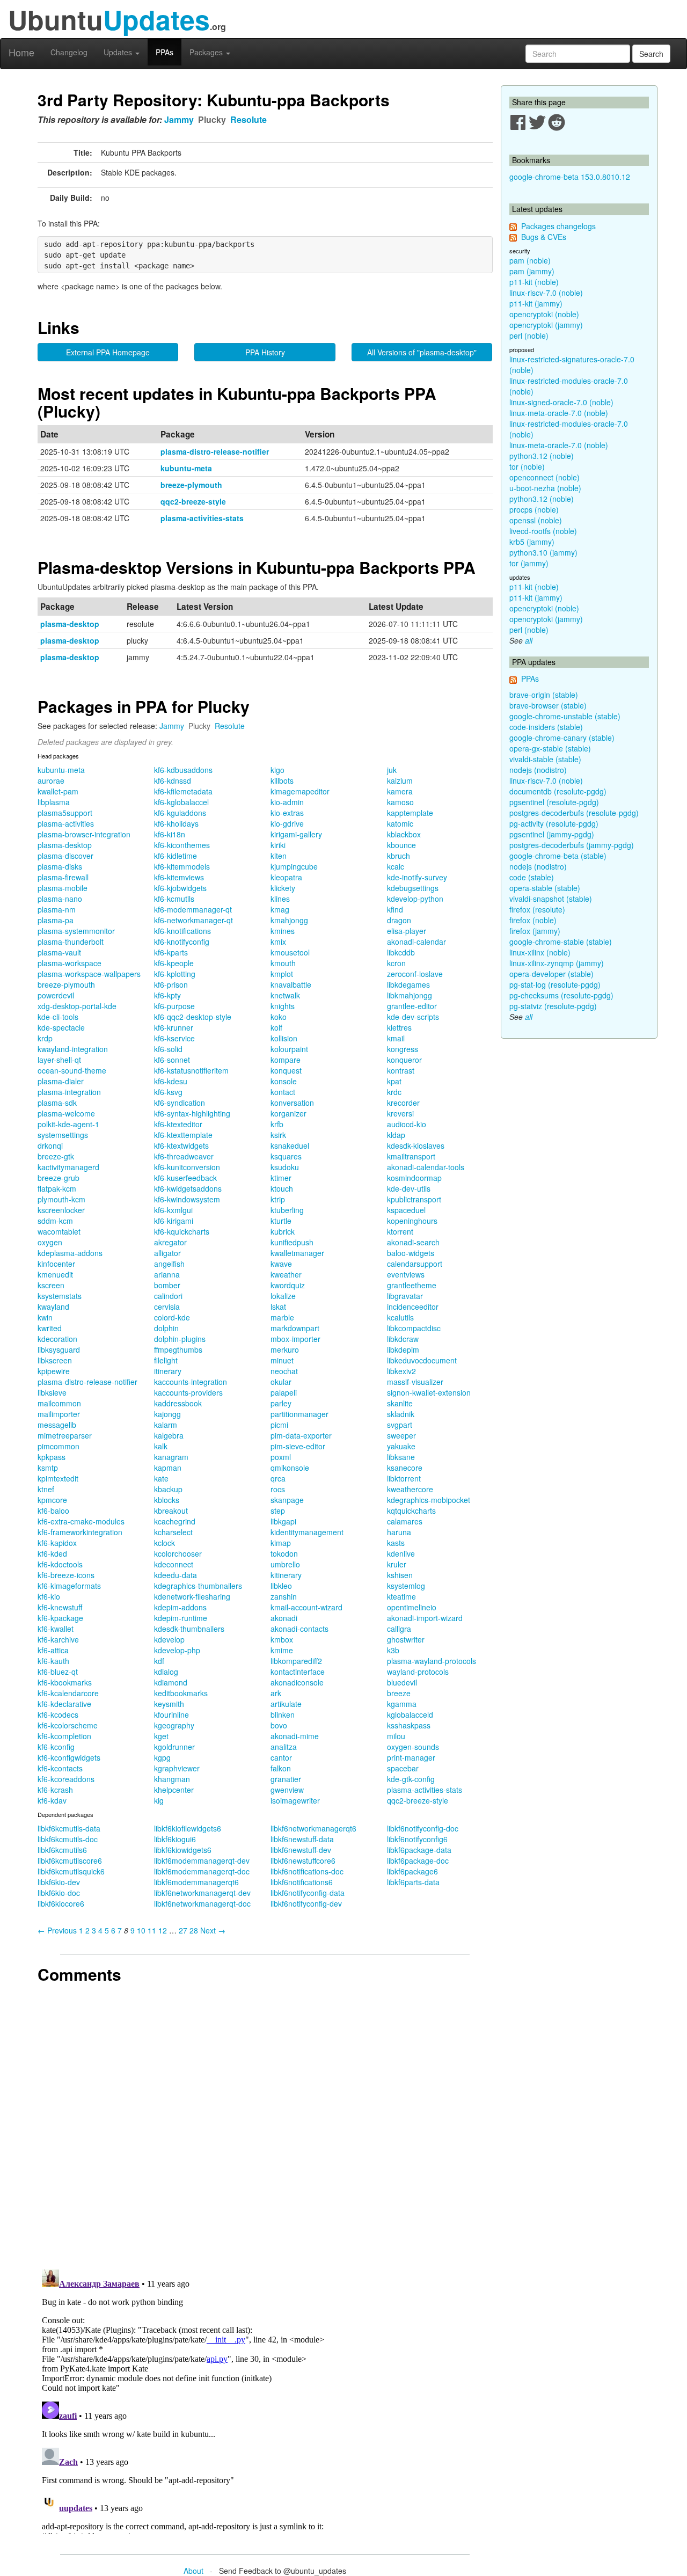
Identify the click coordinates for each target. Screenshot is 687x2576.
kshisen (400, 1575)
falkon (281, 1768)
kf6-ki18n (170, 834)
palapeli (284, 1392)
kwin (45, 1317)
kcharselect (173, 1532)
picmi (279, 1425)
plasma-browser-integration (84, 834)
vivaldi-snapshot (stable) (551, 899)
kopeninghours (412, 1221)
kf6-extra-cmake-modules (81, 1521)
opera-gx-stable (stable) (550, 748)
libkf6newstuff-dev (301, 1850)
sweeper (401, 1435)
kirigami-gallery (296, 834)
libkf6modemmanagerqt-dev (202, 1860)
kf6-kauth (53, 1661)
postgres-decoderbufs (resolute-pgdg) (574, 813)
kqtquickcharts (411, 1510)
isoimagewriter (295, 1800)
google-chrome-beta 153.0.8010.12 (570, 177)
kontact (283, 1092)
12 (163, 1930)
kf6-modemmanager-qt (193, 909)
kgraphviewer (177, 1768)
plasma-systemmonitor (76, 931)
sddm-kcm (55, 1221)
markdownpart (295, 1328)
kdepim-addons (180, 1607)
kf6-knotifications (182, 931)
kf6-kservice (174, 1038)
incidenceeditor (413, 1307)
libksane (401, 1457)
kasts (396, 1543)
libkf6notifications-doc (307, 1871)
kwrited (50, 1328)
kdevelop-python (415, 899)
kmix (278, 942)
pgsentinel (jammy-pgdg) (552, 834)
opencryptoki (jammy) (546, 325)
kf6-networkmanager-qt (193, 920)
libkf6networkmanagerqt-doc (202, 1903)
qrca (278, 1478)
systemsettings (63, 1135)
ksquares (286, 1156)
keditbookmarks (181, 1693)
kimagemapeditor (300, 791)
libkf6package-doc (418, 1860)
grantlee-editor (412, 1006)
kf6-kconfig (56, 1747)
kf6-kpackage (60, 1618)
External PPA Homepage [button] (108, 352)
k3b (393, 1650)
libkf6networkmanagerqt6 (313, 1828)
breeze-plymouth (191, 485)
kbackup (168, 1489)
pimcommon (59, 1446)
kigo (277, 770)
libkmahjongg (410, 995)
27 (183, 1930)
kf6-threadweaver (184, 1156)
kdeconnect (174, 1564)
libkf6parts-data (413, 1882)
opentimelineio (412, 1607)
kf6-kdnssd (173, 780)
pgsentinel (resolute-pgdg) (554, 802)
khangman (172, 1779)
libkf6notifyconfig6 (417, 1839)
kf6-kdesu (171, 1081)
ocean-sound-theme (72, 1070)
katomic (400, 823)
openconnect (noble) (545, 477)
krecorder (403, 1103)
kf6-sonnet (172, 1060)
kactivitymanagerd (68, 1167)
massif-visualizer (415, 1382)
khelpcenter (174, 1790)
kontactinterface (298, 1672)
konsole (284, 1081)
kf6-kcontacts (60, 1768)
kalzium (400, 780)
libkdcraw (403, 1339)
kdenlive (401, 1553)
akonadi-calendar (416, 942)
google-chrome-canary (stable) (562, 738)
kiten (279, 856)
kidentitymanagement (307, 1532)
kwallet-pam (58, 791)
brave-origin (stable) (544, 695)
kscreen (51, 1285)
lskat (278, 1307)
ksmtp (48, 1468)
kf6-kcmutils (174, 899)
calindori (168, 1296)
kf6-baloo (53, 1510)
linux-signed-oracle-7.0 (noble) (561, 402)
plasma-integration (69, 1092)
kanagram (171, 1457)
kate (161, 1478)
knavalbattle (291, 984)
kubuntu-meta (186, 468)
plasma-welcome (66, 1113)
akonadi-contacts (299, 1629)
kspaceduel (406, 1210)
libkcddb (401, 952)
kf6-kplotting (175, 974)
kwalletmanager (297, 1253)
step (278, 1510)
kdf (159, 1661)
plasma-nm (57, 909)
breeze (399, 1693)
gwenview (287, 1790)
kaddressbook (178, 1403)
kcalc (396, 866)
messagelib (57, 1425)
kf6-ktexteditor (178, 1124)
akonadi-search (413, 1242)
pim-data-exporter (301, 1435)
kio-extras (287, 813)
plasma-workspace (70, 963)
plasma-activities (66, 823)
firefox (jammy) (535, 931)
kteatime (401, 1596)
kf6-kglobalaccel (181, 802)
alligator (167, 1253)
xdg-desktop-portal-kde (77, 1006)
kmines (283, 931)
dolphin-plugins (180, 1339)
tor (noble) (527, 466)
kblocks (167, 1500)
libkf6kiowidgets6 (183, 1850)
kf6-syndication (180, 1103)
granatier (286, 1779)
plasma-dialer (61, 1081)
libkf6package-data (419, 1850)
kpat (394, 1081)
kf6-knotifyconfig (182, 942)
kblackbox (404, 834)
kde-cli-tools (58, 1017)
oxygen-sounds (413, 1747)
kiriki (278, 845)
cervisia (167, 1307)
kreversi (400, 1113)
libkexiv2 (401, 1371)
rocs (278, 1489)
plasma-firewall (63, 877)
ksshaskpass (409, 1725)
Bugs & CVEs (544, 237)
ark (276, 1693)
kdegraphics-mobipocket (429, 1500)
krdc (394, 1092)
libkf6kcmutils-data (69, 1828)
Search (651, 54)
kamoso (400, 802)
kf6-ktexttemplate (183, 1135)
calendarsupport (415, 1264)
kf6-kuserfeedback (185, 1178)
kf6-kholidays (176, 823)
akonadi (284, 1618)
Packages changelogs (558, 226)
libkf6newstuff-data (302, 1839)
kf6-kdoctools (60, 1564)
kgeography (174, 1725)
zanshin (284, 1596)
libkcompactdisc (414, 1328)
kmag (280, 909)
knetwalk (285, 995)
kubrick (283, 1231)
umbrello (285, 1564)
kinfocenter (56, 1264)
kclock (165, 1543)
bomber (167, 1285)
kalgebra (169, 1435)
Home (21, 52)
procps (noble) (534, 509)
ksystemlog (406, 1586)
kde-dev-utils (409, 1188)
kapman (168, 1468)
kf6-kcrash (55, 1790)
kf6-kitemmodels (182, 866)
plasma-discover (65, 856)
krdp (45, 1038)
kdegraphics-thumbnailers (198, 1586)
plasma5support (65, 813)
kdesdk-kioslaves (416, 1145)
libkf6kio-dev (59, 1882)
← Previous (57, 1930)
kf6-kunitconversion (187, 1167)
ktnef (46, 1489)
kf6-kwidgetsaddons (188, 1188)
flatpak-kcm (57, 1188)
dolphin (166, 1328)
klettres (399, 1027)
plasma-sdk (57, 1103)
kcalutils (400, 1317)
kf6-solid (168, 1049)
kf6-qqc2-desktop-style (193, 1017)
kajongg (167, 1414)
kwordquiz (288, 1285)
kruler (397, 1564)
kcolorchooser (178, 1553)
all (529, 640)
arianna (167, 1274)
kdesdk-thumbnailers (189, 1629)
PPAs (165, 52)
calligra (399, 1629)
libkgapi (283, 1521)
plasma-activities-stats (202, 518)
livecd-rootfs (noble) (543, 531)
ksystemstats (60, 1296)
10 (141, 1930)
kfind (395, 909)
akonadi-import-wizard (425, 1618)
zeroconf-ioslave (415, 974)
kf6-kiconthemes (182, 845)
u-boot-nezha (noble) (545, 488)
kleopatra (286, 877)
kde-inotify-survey (417, 877)
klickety (283, 888)
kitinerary (286, 1575)
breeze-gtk (56, 1156)
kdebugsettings (413, 888)
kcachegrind (175, 1521)
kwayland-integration (73, 1049)
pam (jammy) (532, 271)
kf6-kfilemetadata (183, 791)
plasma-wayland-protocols (432, 1661)
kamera (400, 791)
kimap (281, 1543)
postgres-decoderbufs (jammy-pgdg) (572, 845)
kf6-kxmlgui (173, 1210)
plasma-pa (56, 920)
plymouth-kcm (61, 1199)
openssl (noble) (536, 520)
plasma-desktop (70, 624)
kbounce (401, 845)
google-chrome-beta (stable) (558, 856)
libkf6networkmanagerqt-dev (202, 1893)
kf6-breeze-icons (66, 1575)
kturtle (281, 1221)
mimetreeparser (65, 1435)
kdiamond (171, 1682)
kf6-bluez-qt (58, 1672)
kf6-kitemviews (179, 877)
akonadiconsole (297, 1682)
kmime (282, 1650)
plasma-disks (60, 866)
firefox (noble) (533, 920)
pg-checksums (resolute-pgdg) (561, 995)
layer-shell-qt (59, 1060)
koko (279, 1017)
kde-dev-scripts (413, 1017)
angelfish (169, 1264)
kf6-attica (53, 1650)
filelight (166, 1360)
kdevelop (169, 1639)
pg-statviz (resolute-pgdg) (553, 1006)
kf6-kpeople (174, 963)
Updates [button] (119, 52)
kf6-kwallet (56, 1629)
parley (281, 1403)
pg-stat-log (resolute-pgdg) (555, 984)
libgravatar (405, 1296)
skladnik (401, 1414)
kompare (286, 1060)
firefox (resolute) (537, 909)
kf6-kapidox (57, 1543)
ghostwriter (406, 1639)
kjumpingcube (294, 866)
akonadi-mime (295, 1736)
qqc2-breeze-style (193, 501)
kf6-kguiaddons (180, 813)
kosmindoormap (414, 1178)
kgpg (162, 1757)
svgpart (400, 1425)
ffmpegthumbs (178, 1349)
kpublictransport (414, 1199)
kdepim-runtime (181, 1618)
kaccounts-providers (188, 1392)
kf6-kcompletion (64, 1736)
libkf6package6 (412, 1871)
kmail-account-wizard (306, 1607)
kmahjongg (289, 920)
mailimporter (59, 1414)
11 (152, 1930)
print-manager (411, 1757)
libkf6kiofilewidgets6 (188, 1828)
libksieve (52, 1392)
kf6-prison (171, 984)
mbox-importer (295, 1339)
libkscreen (55, 1360)
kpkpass (52, 1457)
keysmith (169, 1704)
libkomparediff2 (296, 1661)
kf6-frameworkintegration (80, 1532)
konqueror (404, 1060)
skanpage (287, 1500)
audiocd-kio (407, 1124)
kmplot (282, 974)
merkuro (285, 1349)
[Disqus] (265, 2122)
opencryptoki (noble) (544, 314)
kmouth (283, 963)
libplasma (54, 802)
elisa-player (407, 931)
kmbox (282, 1639)
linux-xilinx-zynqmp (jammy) (557, 963)
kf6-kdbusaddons (183, 770)
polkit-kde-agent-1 (68, 1124)
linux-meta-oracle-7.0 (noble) (559, 413)
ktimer (281, 1178)
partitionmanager (299, 1414)
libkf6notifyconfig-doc (423, 1828)
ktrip (278, 1199)
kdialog (166, 1672)
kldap (396, 1135)
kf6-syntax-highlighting (192, 1113)
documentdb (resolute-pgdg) (558, 791)
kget (161, 1736)
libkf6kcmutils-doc (68, 1839)
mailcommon (59, 1403)
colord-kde (172, 1317)
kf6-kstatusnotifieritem (191, 1070)
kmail (396, 1038)
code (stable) (532, 877)
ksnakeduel (290, 1145)
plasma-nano (60, 899)
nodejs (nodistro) (538, 770)
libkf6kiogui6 (175, 1839)
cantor (281, 1757)
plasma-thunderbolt (71, 942)
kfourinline (171, 1714)
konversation (292, 1103)
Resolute (249, 119)
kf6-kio (49, 1596)
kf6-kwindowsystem (187, 1199)
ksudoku (285, 1167)
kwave (281, 1264)
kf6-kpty (167, 995)
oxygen (50, 1242)
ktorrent (400, 1231)
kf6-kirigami (174, 1221)
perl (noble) (529, 335)
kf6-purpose (174, 1006)
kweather (286, 1274)
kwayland (53, 1307)
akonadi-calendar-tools (426, 1167)
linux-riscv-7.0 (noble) (546, 293)
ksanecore (405, 1468)
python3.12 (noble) (542, 456)
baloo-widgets (411, 1253)
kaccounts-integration (191, 1382)
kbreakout (171, 1510)
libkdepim (403, 1349)
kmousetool (290, 952)
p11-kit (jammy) (536, 303)
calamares (405, 1521)
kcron (396, 963)
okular (281, 1382)
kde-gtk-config (411, 1779)
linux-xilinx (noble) (540, 952)
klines (280, 899)
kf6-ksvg (168, 1092)
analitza (284, 1747)
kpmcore (52, 1500)
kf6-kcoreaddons (66, 1779)
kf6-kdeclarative (64, 1704)
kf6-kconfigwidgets (69, 1757)
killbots (282, 780)
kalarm (166, 1425)
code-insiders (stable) (546, 727)
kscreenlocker (61, 1210)
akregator (170, 1242)
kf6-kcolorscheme (68, 1725)
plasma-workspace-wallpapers (89, 974)
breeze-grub (59, 1178)
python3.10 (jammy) (543, 552)
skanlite (400, 1403)
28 (194, 1930)
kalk (161, 1446)
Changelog (69, 52)
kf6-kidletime (176, 856)
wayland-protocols (418, 1672)
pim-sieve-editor (298, 1446)
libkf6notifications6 (302, 1882)
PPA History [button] (265, 352)
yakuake (401, 1446)
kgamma (402, 1704)
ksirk (278, 1135)
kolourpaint (289, 1049)
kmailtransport (411, 1156)
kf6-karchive (58, 1639)
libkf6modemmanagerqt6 (196, 1882)
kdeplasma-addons (70, 1253)
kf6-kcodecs (58, 1714)
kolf (276, 1027)
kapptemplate (410, 813)
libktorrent (404, 1478)
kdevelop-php (177, 1650)
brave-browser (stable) (548, 705)
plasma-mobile (63, 888)
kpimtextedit (58, 1478)
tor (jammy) (529, 563)
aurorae (51, 780)
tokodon (284, 1553)
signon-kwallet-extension (429, 1392)
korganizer (288, 1113)
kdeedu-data (176, 1575)
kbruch (399, 856)
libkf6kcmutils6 (62, 1850)
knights (283, 1006)
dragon (399, 920)
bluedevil (402, 1682)
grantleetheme (412, 1285)
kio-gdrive (287, 823)
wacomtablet (59, 1231)
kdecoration (57, 1339)
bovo (279, 1725)
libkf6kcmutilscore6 (70, 1860)
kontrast (401, 1070)
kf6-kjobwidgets (180, 888)
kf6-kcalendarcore (68, 1693)
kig (159, 1800)
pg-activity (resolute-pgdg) (554, 823)
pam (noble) (530, 260)
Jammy (179, 119)
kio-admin (287, 802)
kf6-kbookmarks (65, 1682)
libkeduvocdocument (422, 1360)
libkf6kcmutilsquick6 (71, 1871)
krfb (277, 1124)
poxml (281, 1457)
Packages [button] (207, 52)
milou (396, 1736)
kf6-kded (52, 1553)
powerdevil (56, 995)
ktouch (282, 1188)
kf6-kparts (171, 952)
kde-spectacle (61, 1027)
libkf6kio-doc (59, 1893)
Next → (213, 1930)
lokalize (283, 1296)
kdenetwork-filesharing (192, 1596)
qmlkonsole (290, 1468)
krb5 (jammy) (532, 542)
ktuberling (287, 1210)
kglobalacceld (410, 1714)
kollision (284, 1038)
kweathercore (410, 1489)
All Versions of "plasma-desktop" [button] (422, 352)
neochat (284, 1371)
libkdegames (408, 984)
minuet (282, 1360)
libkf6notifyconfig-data (308, 1893)
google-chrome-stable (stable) (561, 942)
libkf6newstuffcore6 (303, 1860)
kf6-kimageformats (69, 1586)
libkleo (281, 1586)
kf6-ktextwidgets (181, 1145)
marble (282, 1317)
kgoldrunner (174, 1747)
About (193, 2571)
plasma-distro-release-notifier (215, 451)
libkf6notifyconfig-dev (306, 1903)
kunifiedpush (292, 1242)
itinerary (168, 1371)
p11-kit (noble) (534, 282)
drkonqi (50, 1145)
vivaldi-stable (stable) (545, 759)
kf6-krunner (174, 1027)
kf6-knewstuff (60, 1607)
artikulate (286, 1704)
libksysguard (59, 1349)
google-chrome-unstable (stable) (565, 716)
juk (392, 770)
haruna (399, 1532)
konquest (286, 1070)
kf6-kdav (52, 1800)
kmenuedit (55, 1274)
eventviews (406, 1274)
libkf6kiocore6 (61, 1903)
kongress (403, 1049)
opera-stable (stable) (545, 888)
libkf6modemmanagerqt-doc (202, 1871)
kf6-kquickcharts (182, 1231)
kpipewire (54, 1371)
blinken (283, 1714)
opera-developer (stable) (551, 974)
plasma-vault (59, 952)
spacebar (403, 1768)
